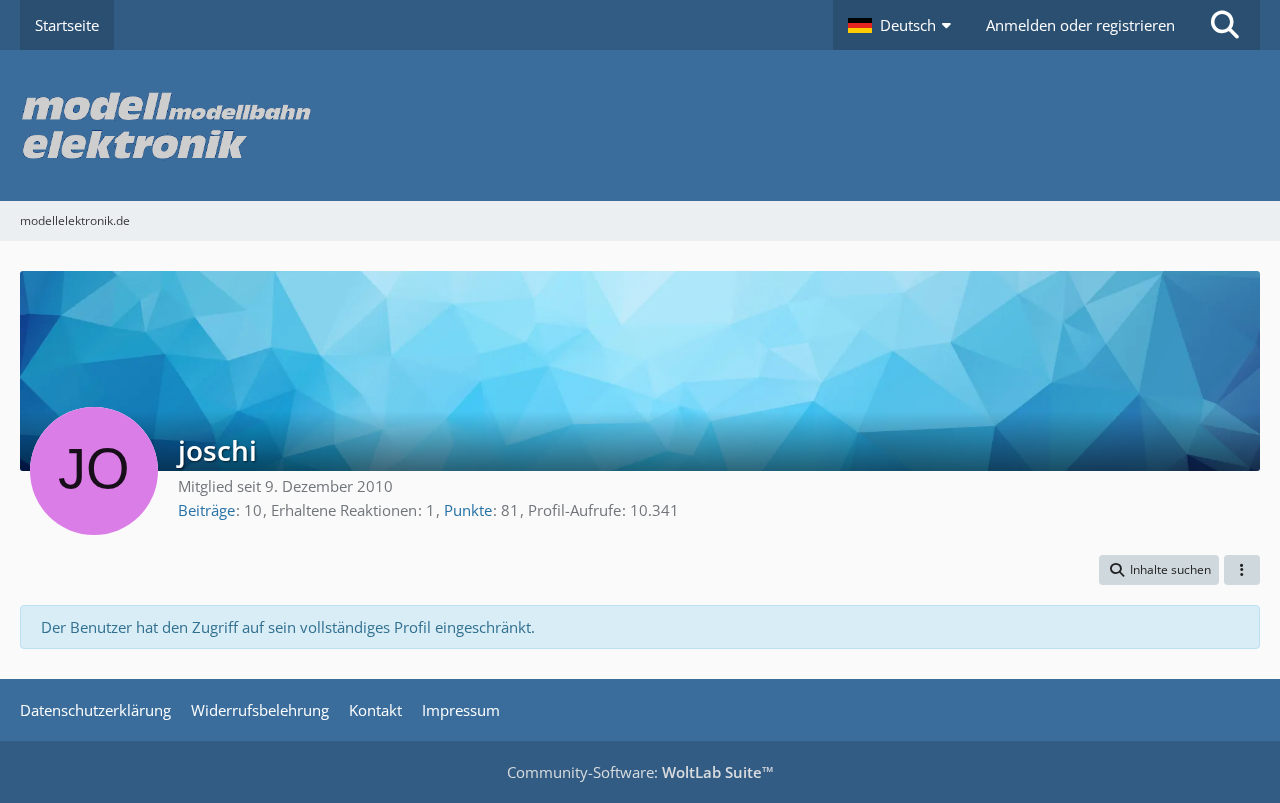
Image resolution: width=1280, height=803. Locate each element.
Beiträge (206, 510)
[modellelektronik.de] (640, 125)
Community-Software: (640, 772)
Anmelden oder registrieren (1080, 25)
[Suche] (1225, 25)
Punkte (468, 510)
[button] (902, 25)
